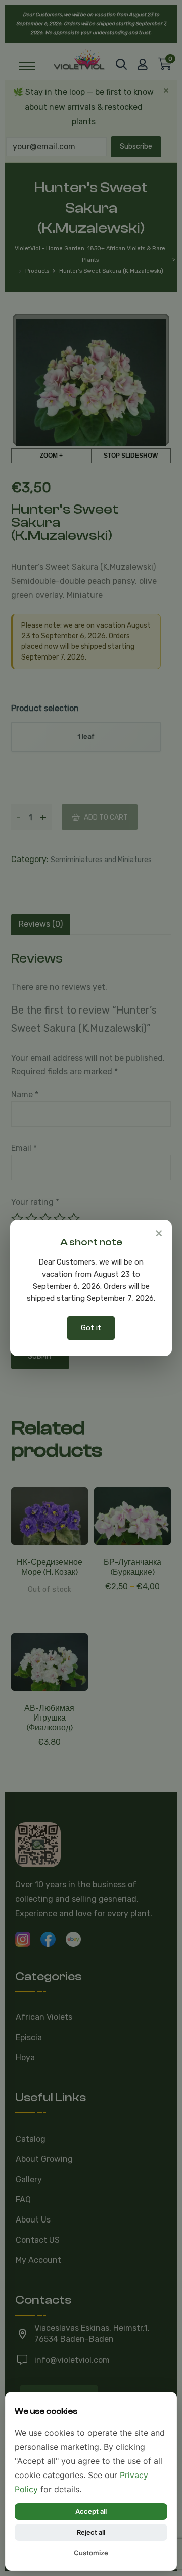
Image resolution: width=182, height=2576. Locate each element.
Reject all (91, 2532)
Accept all (91, 2511)
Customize (91, 2553)
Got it (91, 1328)
